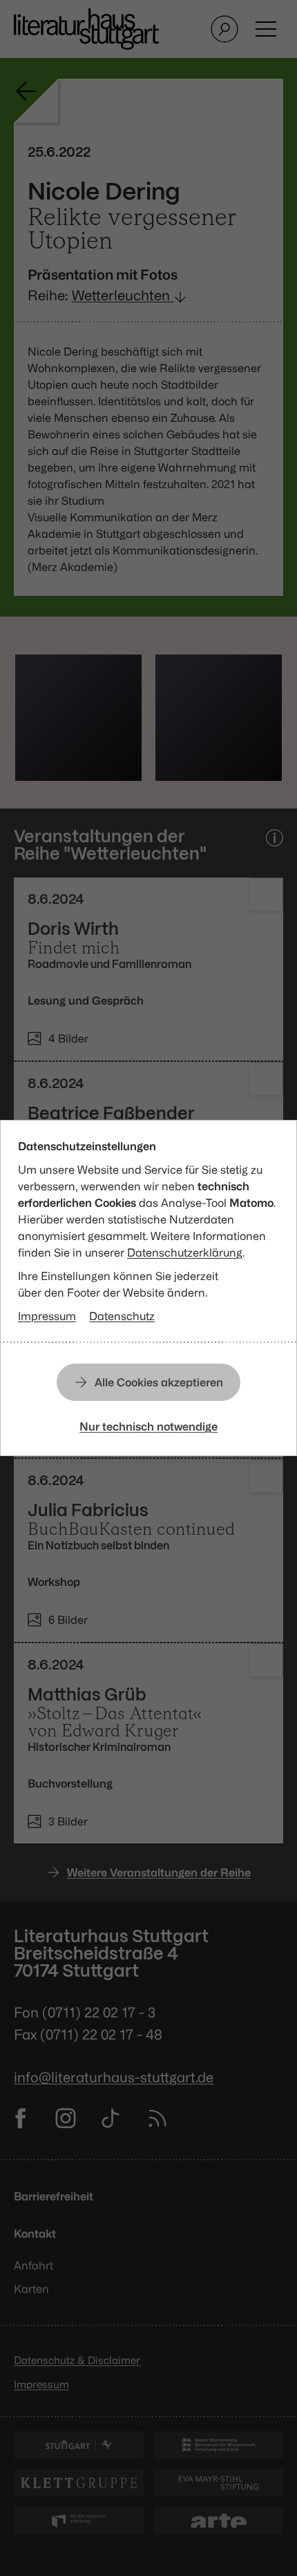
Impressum (47, 1316)
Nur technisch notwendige (148, 1426)
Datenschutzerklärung (185, 1252)
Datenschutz (122, 1316)
